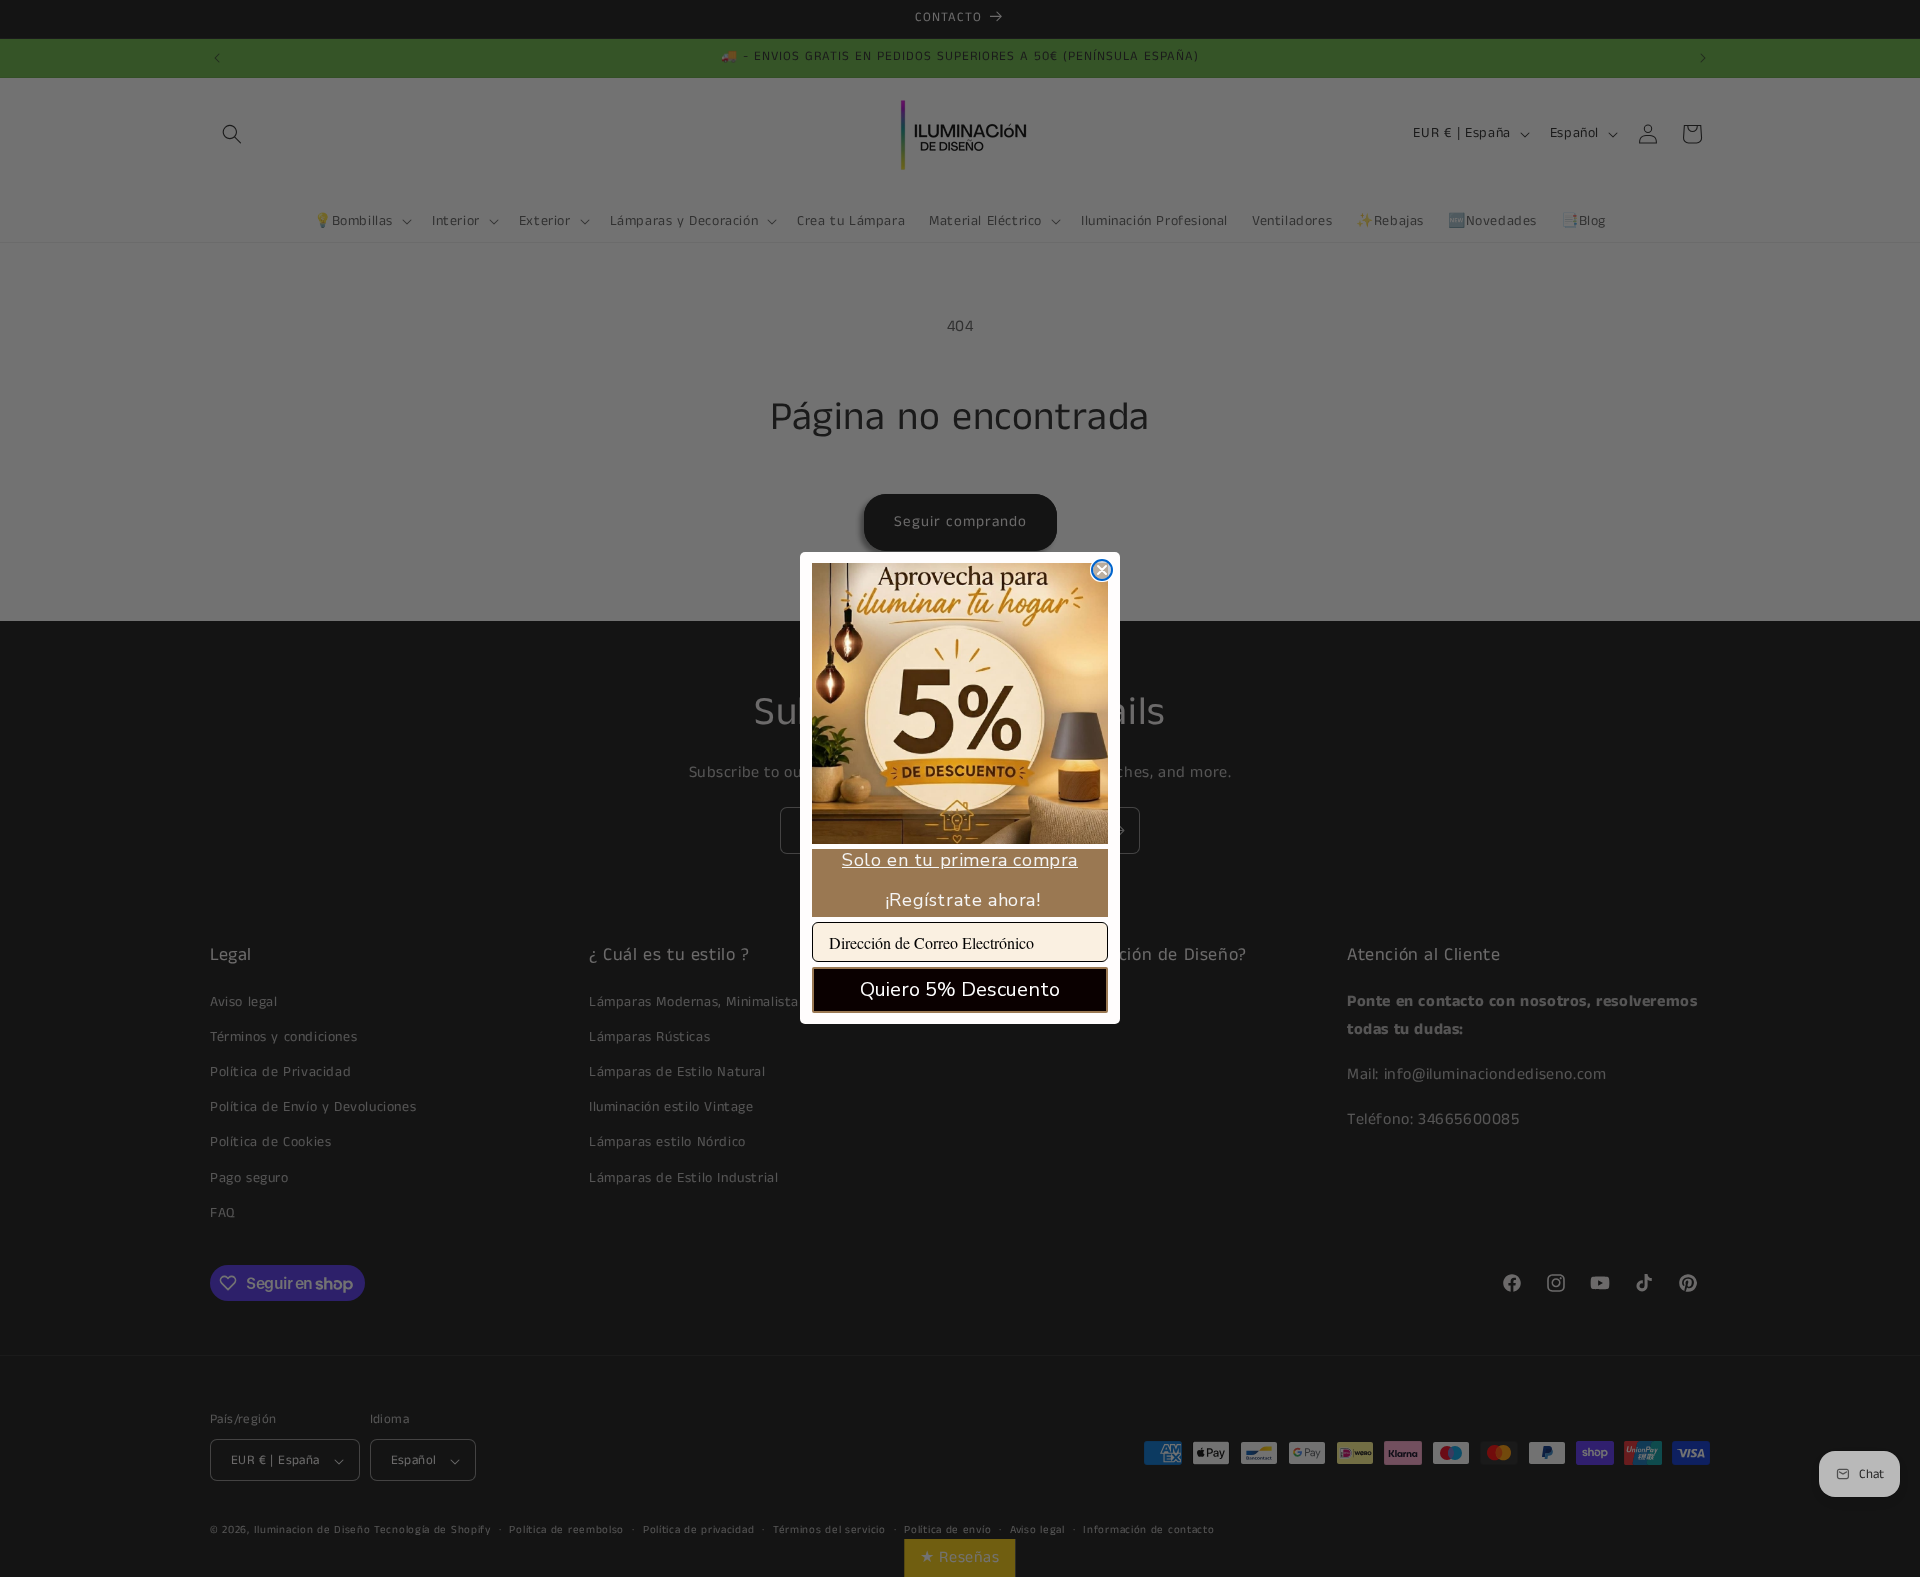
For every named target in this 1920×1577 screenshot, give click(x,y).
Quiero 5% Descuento (960, 990)
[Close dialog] (1102, 570)
